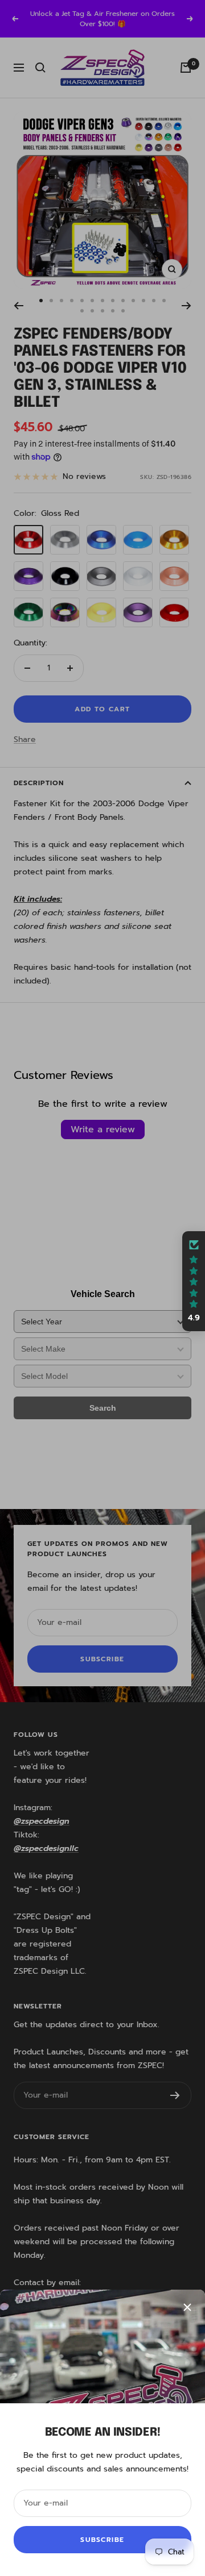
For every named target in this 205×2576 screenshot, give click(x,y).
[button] (194, 1281)
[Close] (187, 2307)
